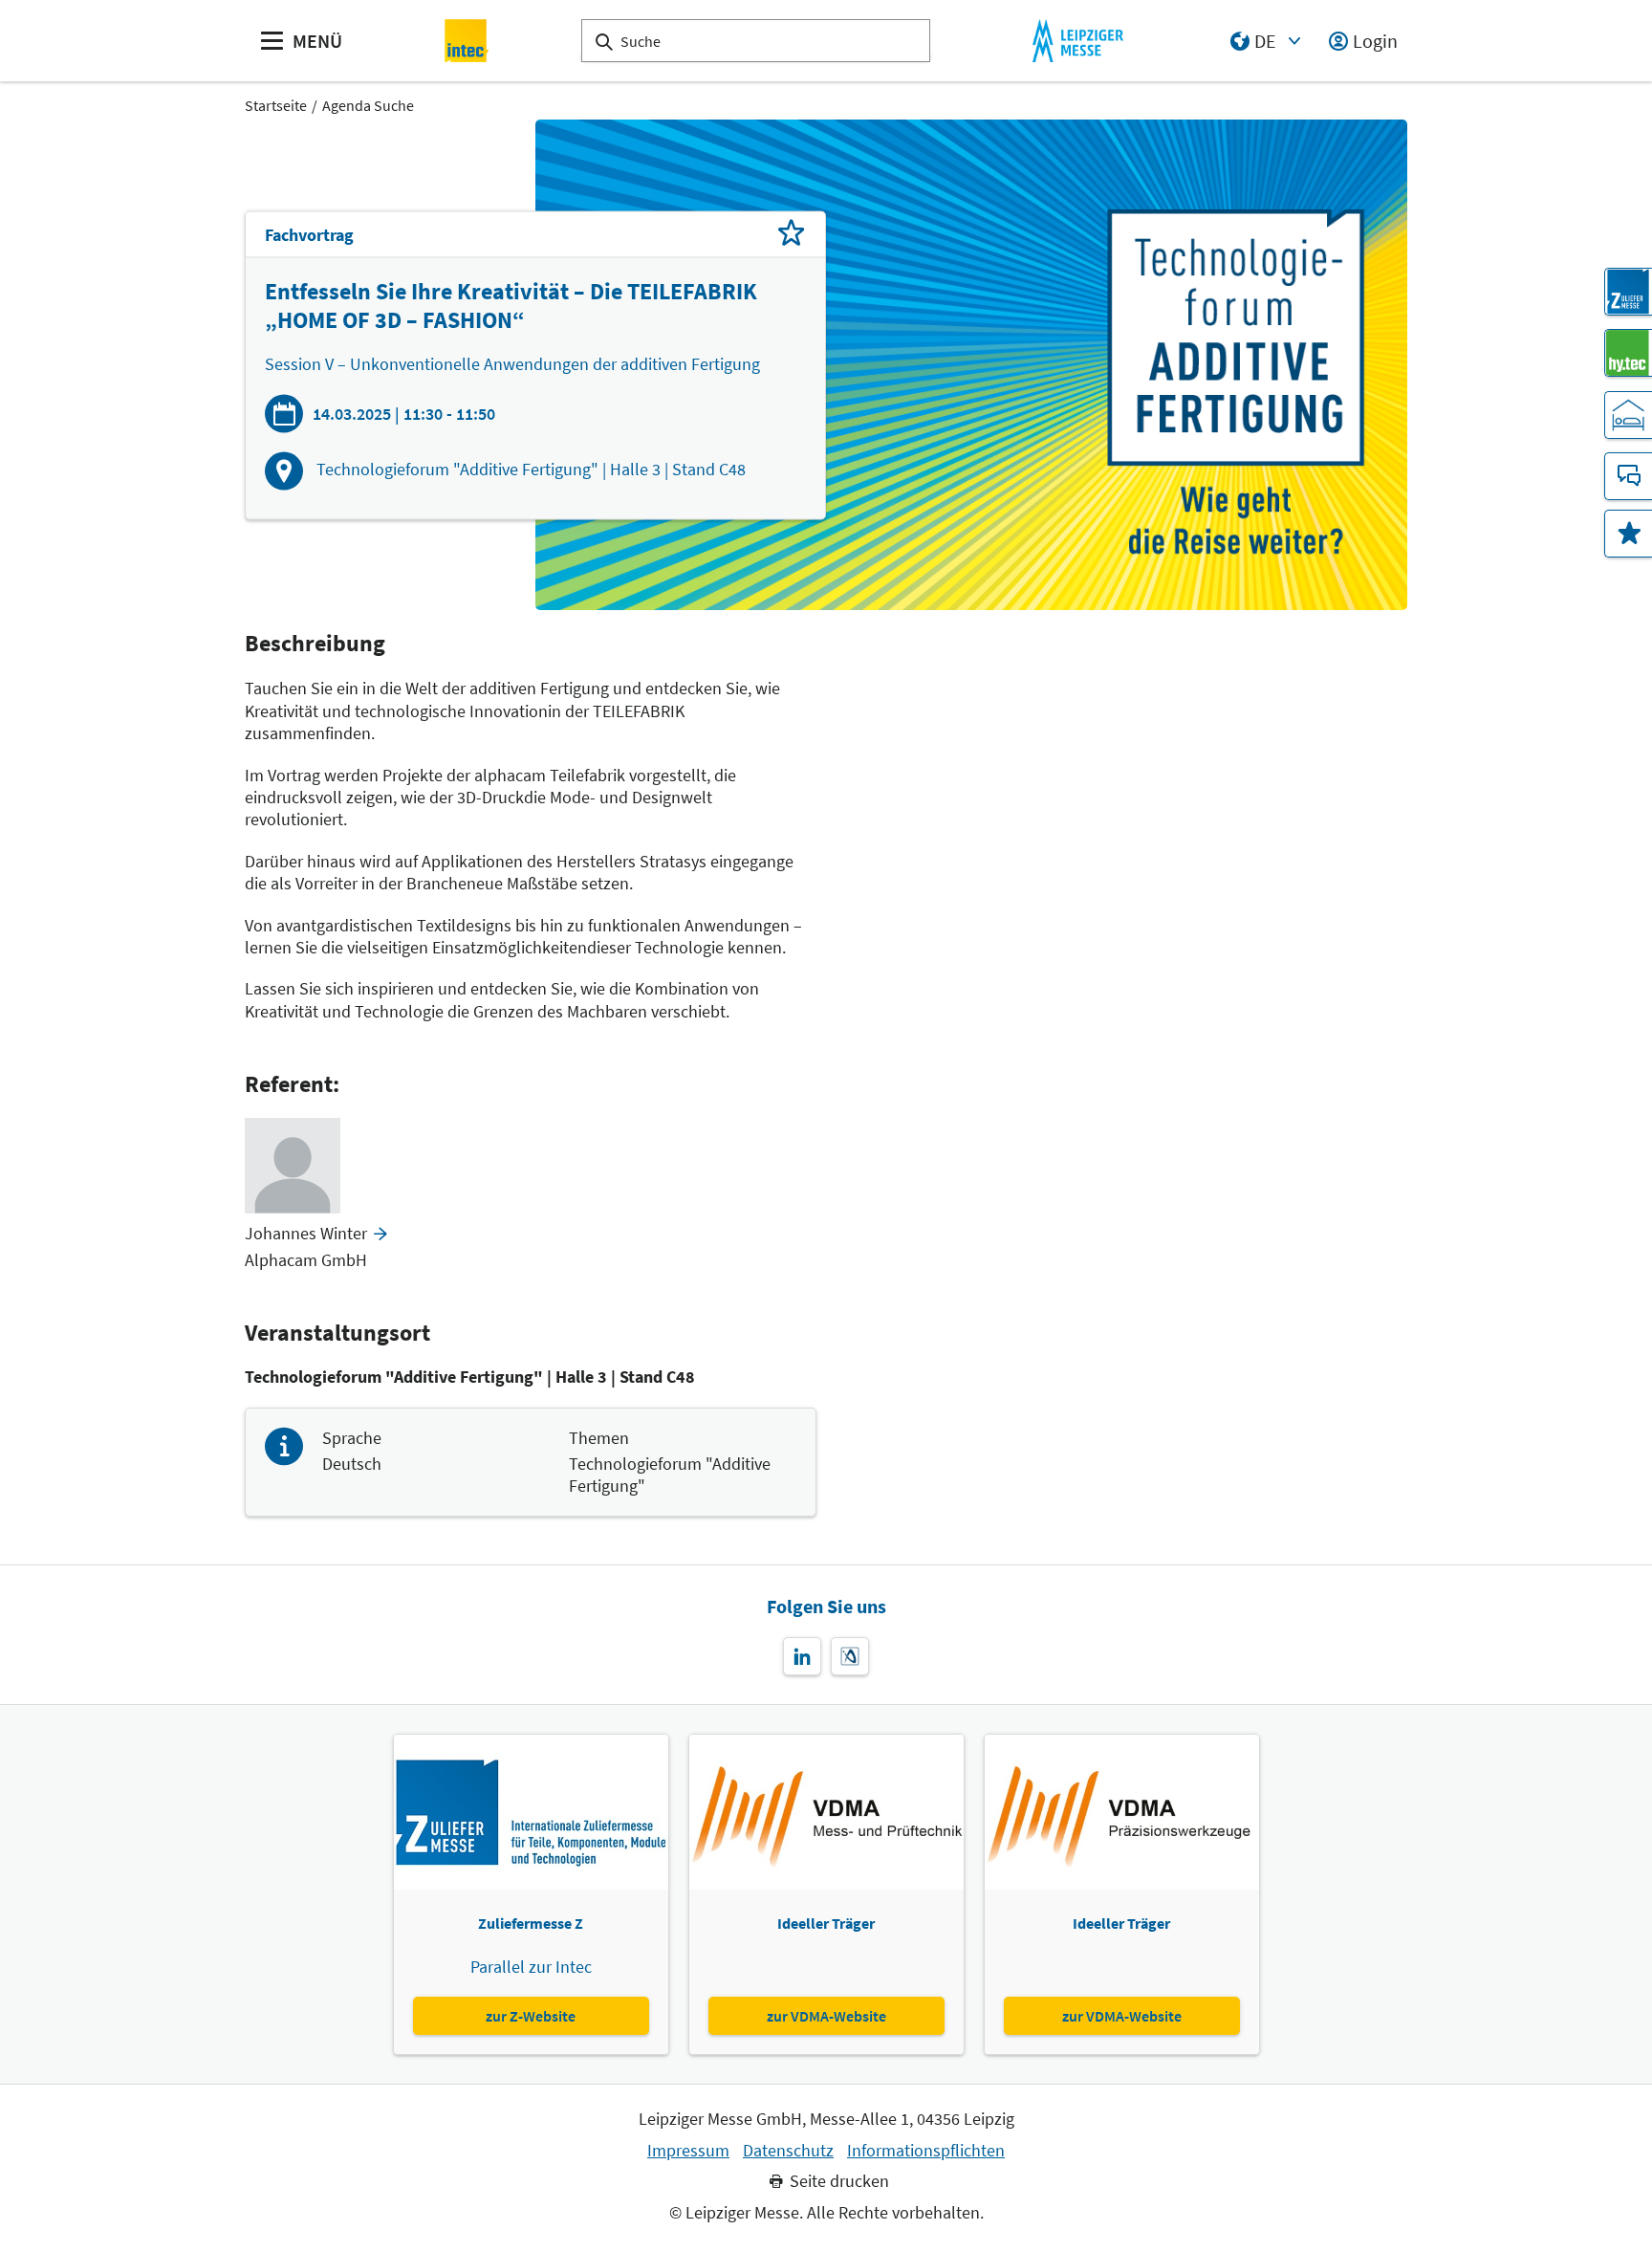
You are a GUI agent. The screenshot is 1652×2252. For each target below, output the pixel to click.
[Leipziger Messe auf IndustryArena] (850, 1656)
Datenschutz (788, 2151)
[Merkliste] (1628, 534)
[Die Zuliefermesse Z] (1628, 292)
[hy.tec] (1628, 353)
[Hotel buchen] (1628, 415)
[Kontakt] (1628, 476)
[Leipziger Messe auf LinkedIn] (802, 1656)
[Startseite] (467, 41)
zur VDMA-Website (826, 2016)
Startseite (276, 105)
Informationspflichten (926, 2151)
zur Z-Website (531, 2016)
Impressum (688, 2151)
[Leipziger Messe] (1078, 41)
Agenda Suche (368, 105)
